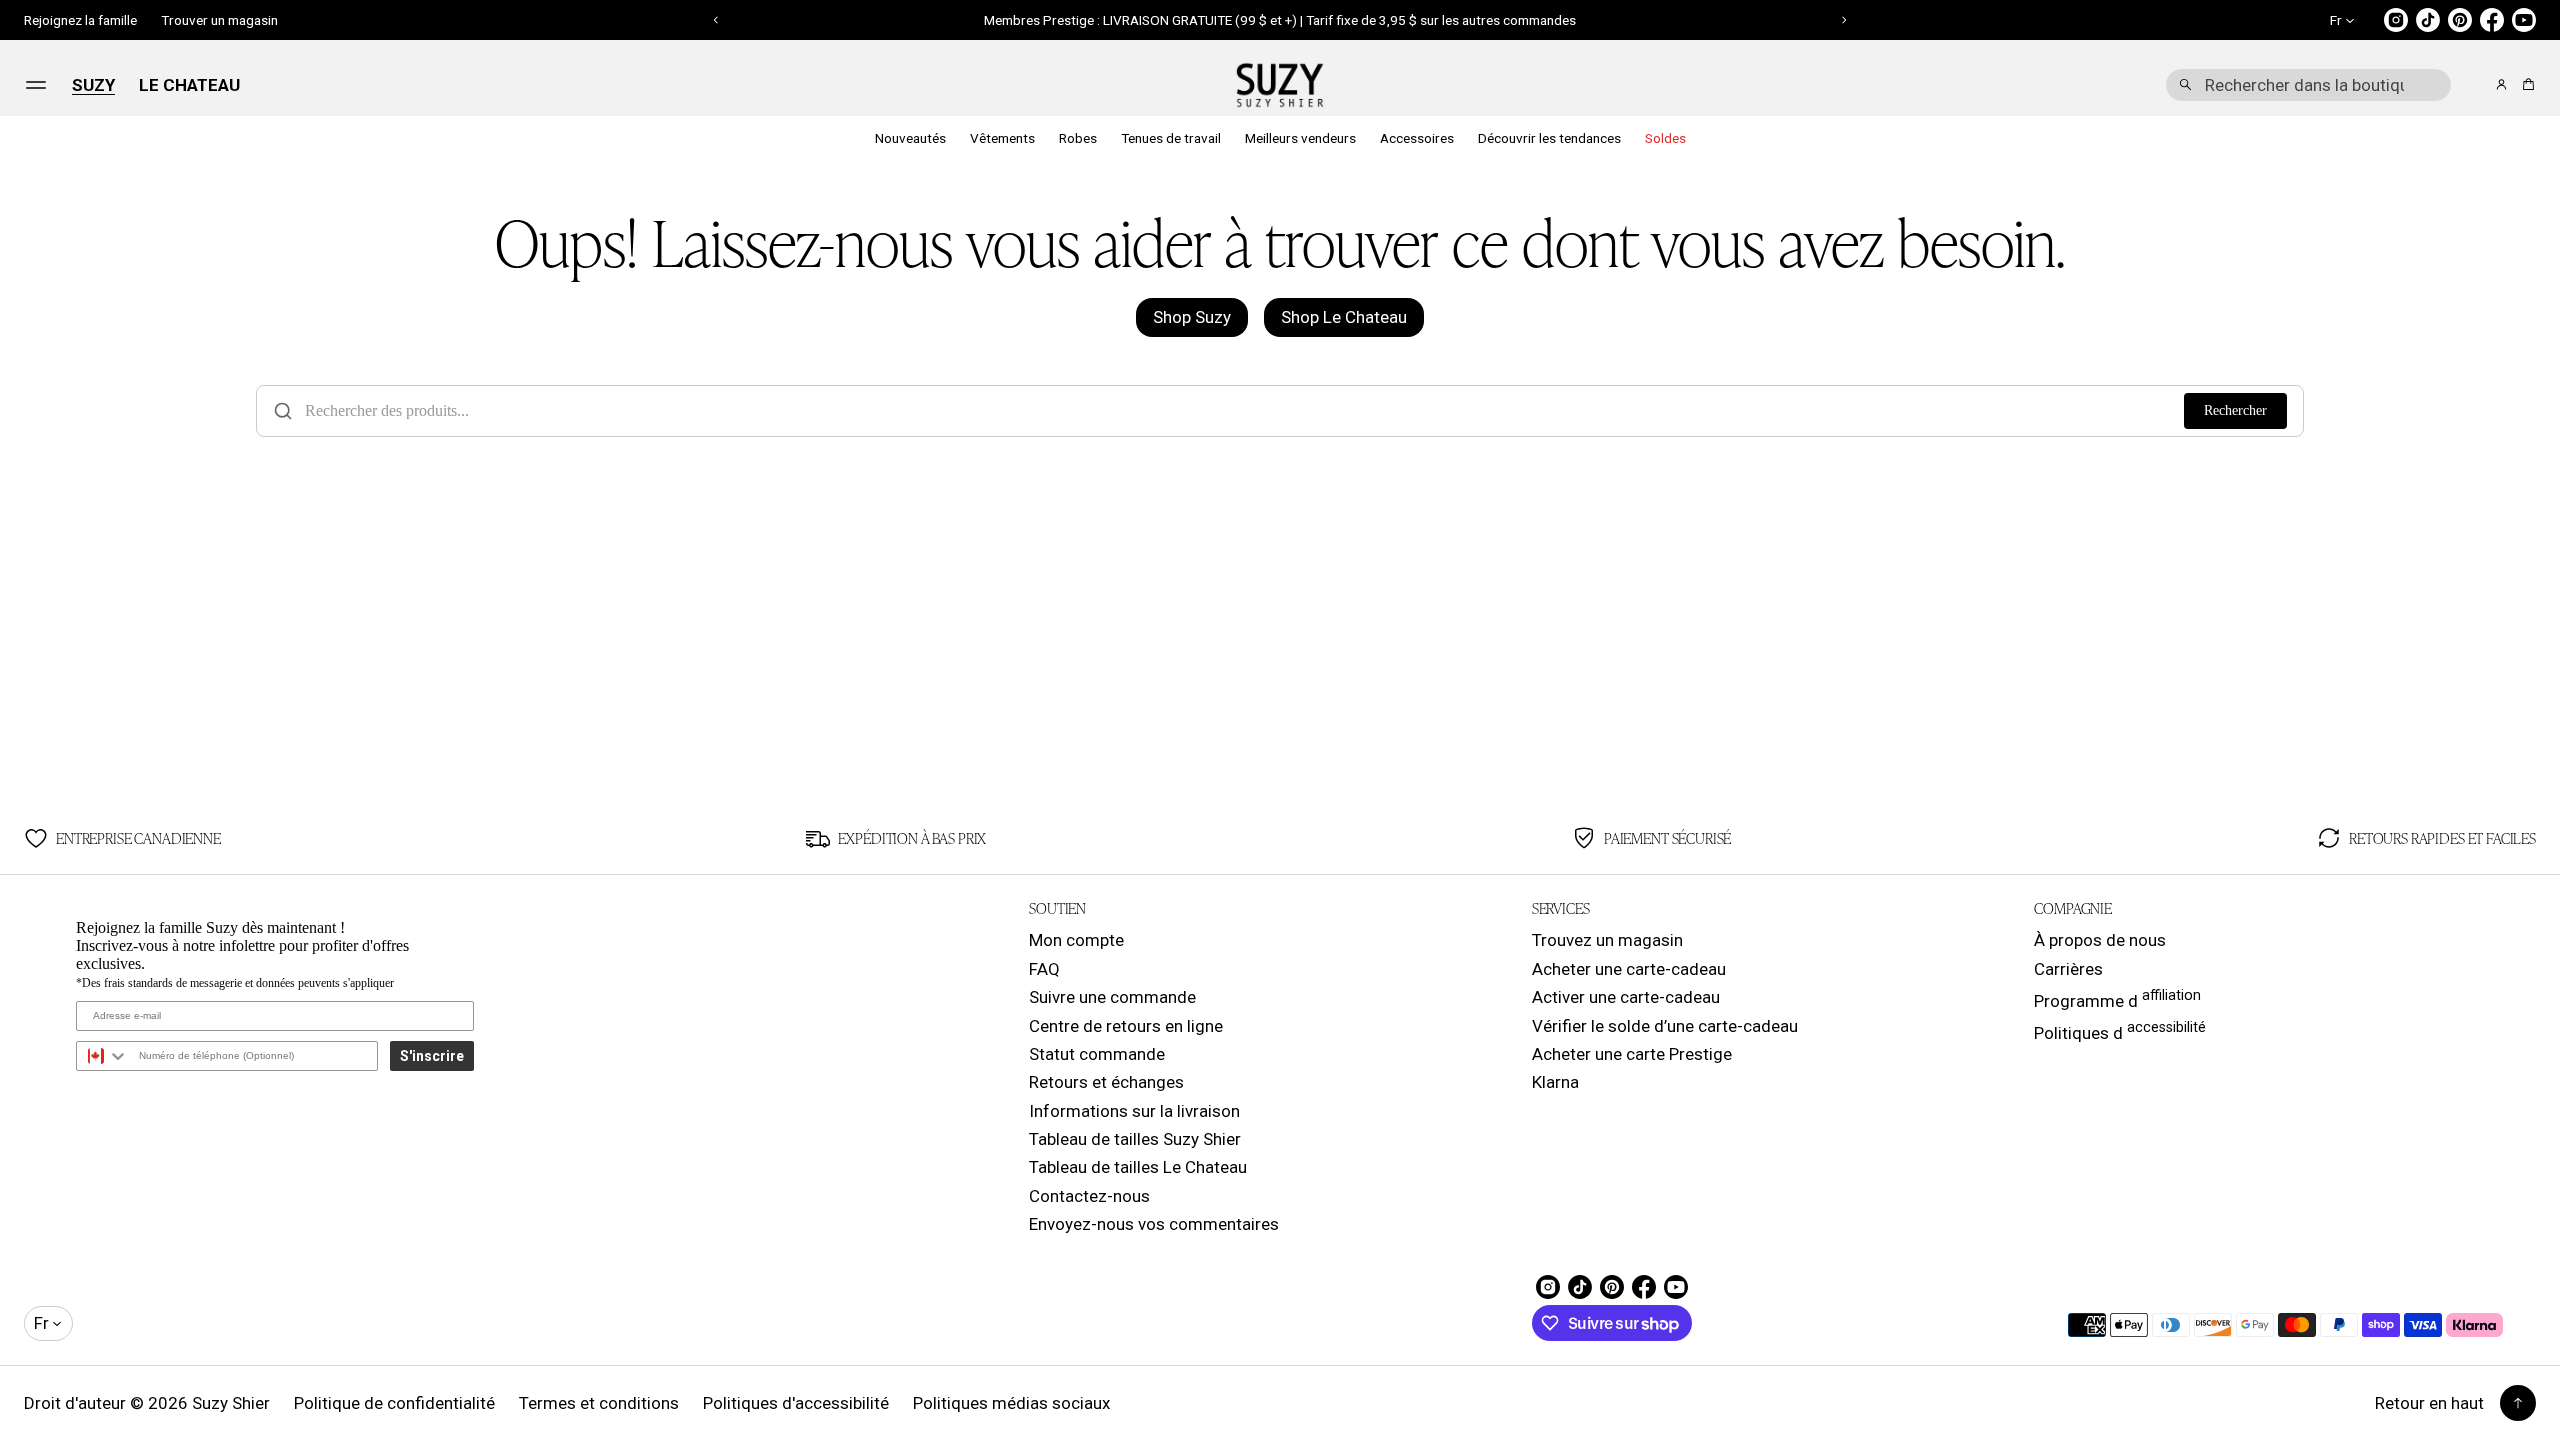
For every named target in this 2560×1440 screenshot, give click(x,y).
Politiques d (2120, 1031)
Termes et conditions (599, 1403)
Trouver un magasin (219, 20)
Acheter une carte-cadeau (1629, 969)
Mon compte (1076, 940)
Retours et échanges (1106, 1082)
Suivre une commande (1112, 997)
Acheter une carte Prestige (1632, 1054)
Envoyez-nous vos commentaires (1154, 1224)
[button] (2308, 85)
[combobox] (2308, 85)
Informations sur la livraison (1134, 1111)
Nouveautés (910, 138)
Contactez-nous (1089, 1196)
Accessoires (1417, 138)
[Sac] (2525, 84)
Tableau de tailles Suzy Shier (1135, 1139)
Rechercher (2235, 410)
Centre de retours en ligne (1126, 1026)
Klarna (1555, 1082)
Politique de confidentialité (394, 1403)
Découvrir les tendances (1549, 138)
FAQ (1044, 969)
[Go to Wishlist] (2474, 86)
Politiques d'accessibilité (796, 1403)
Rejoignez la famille (80, 20)
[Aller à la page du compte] (2501, 84)
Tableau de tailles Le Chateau (1138, 1167)
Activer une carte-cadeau (1626, 997)
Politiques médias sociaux (1011, 1403)
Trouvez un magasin (1607, 940)
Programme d (2117, 999)
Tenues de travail (1171, 138)
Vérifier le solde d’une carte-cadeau (1665, 1026)
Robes (1078, 138)
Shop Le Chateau (1344, 317)
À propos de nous (2100, 940)
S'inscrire (432, 1056)
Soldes (1665, 138)
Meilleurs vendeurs (1300, 138)
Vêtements (1002, 138)
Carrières (2068, 969)
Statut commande (1097, 1054)
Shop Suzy (1192, 317)
